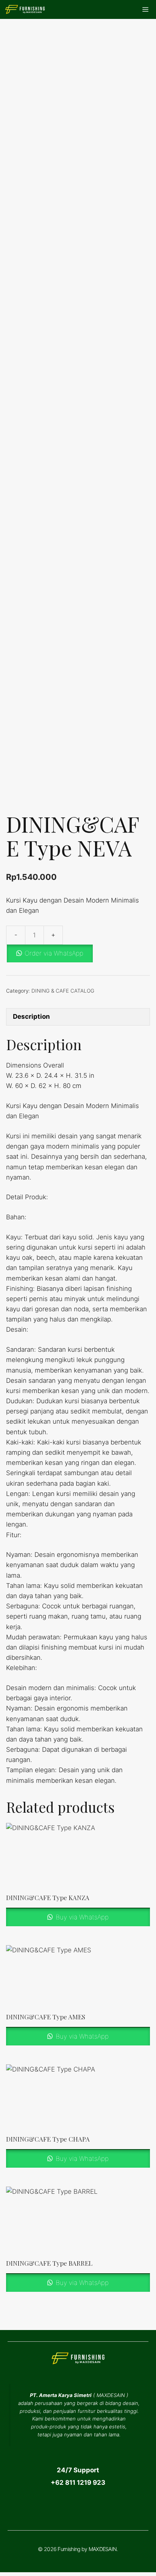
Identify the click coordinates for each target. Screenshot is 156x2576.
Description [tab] (31, 1016)
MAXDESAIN (111, 2395)
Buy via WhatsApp (81, 1917)
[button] (78, 953)
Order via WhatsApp (54, 953)
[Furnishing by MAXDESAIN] (25, 9)
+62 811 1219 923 (78, 2483)
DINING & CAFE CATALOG (63, 991)
